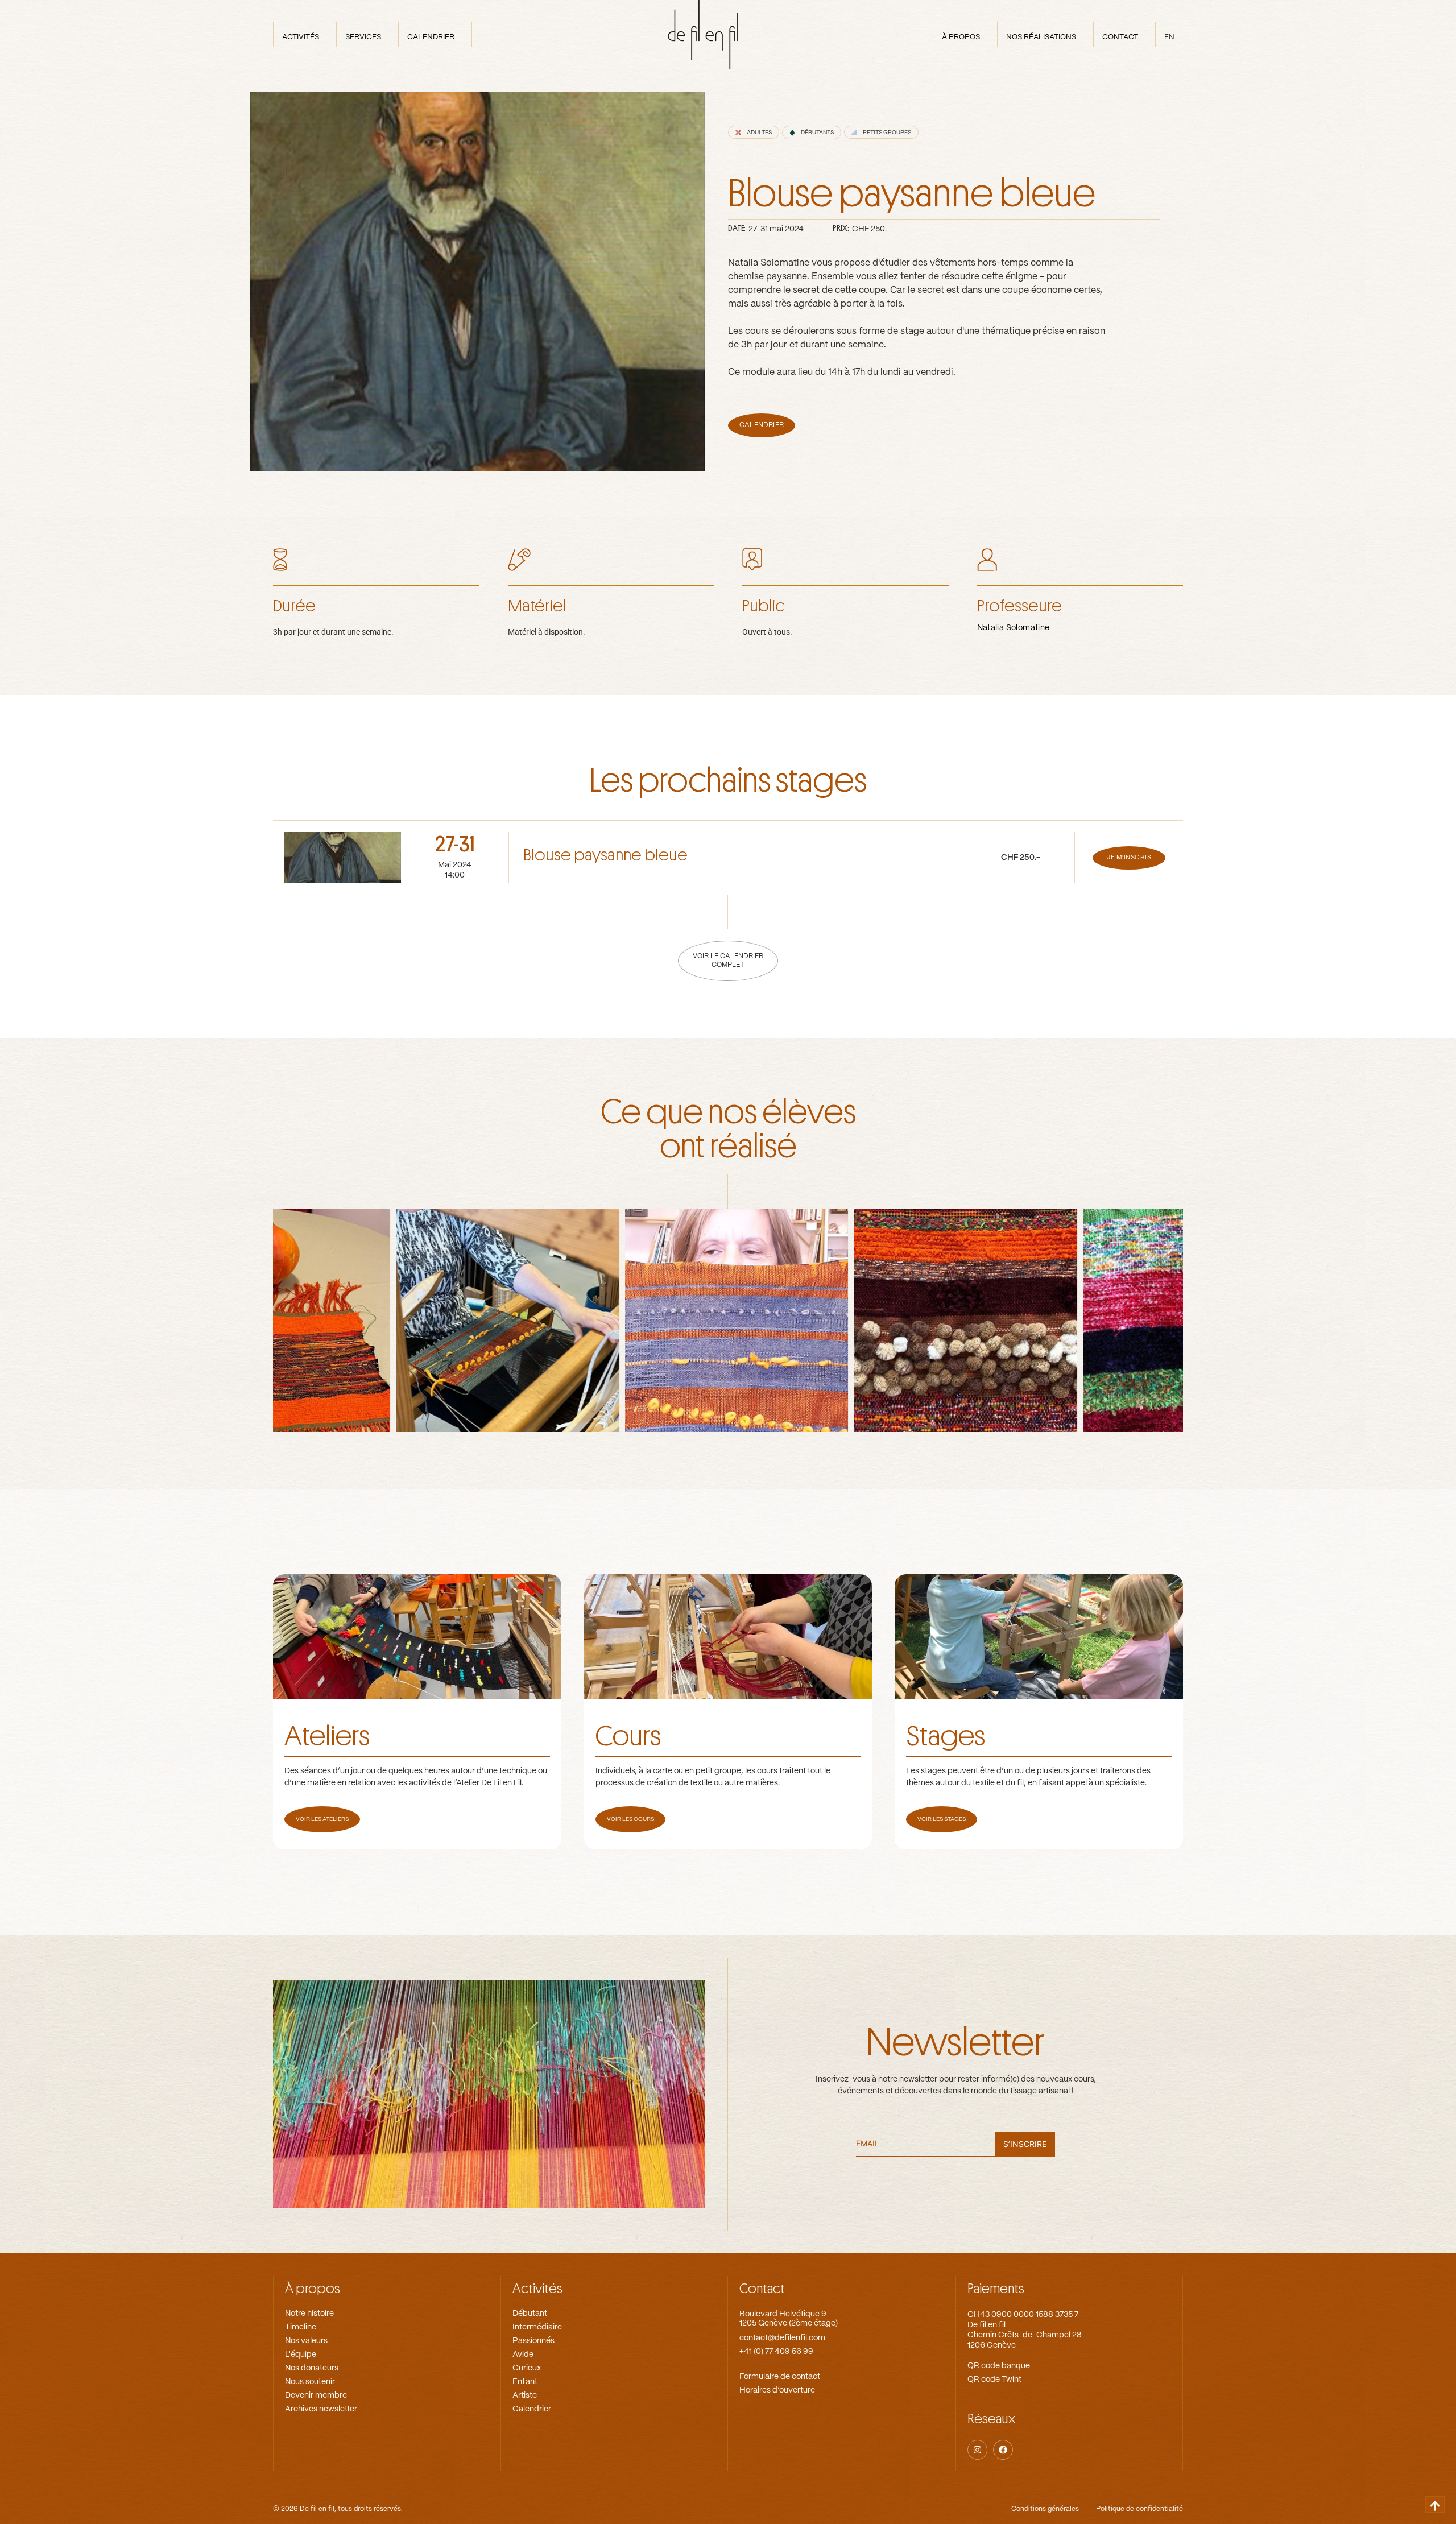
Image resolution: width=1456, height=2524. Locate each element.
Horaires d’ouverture (777, 2390)
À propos (313, 2289)
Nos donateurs (312, 2368)
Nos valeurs (306, 2341)
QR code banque (999, 2366)
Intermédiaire (537, 2327)
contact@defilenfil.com (782, 2338)
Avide (523, 2355)
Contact (762, 2289)
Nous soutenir (310, 2382)
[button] (754, 132)
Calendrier (532, 2409)
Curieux (527, 2368)
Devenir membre (316, 2395)
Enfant (525, 2382)
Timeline (301, 2327)
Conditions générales (1045, 2509)
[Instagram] (977, 2450)
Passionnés (533, 2341)
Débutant (530, 2314)
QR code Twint (994, 2380)
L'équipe (301, 2355)
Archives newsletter (321, 2409)
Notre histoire (309, 2314)
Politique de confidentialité (1139, 2509)
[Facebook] (1003, 2450)
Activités (537, 2289)
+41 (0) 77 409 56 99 (776, 2352)
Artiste (525, 2395)
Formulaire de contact (780, 2377)
